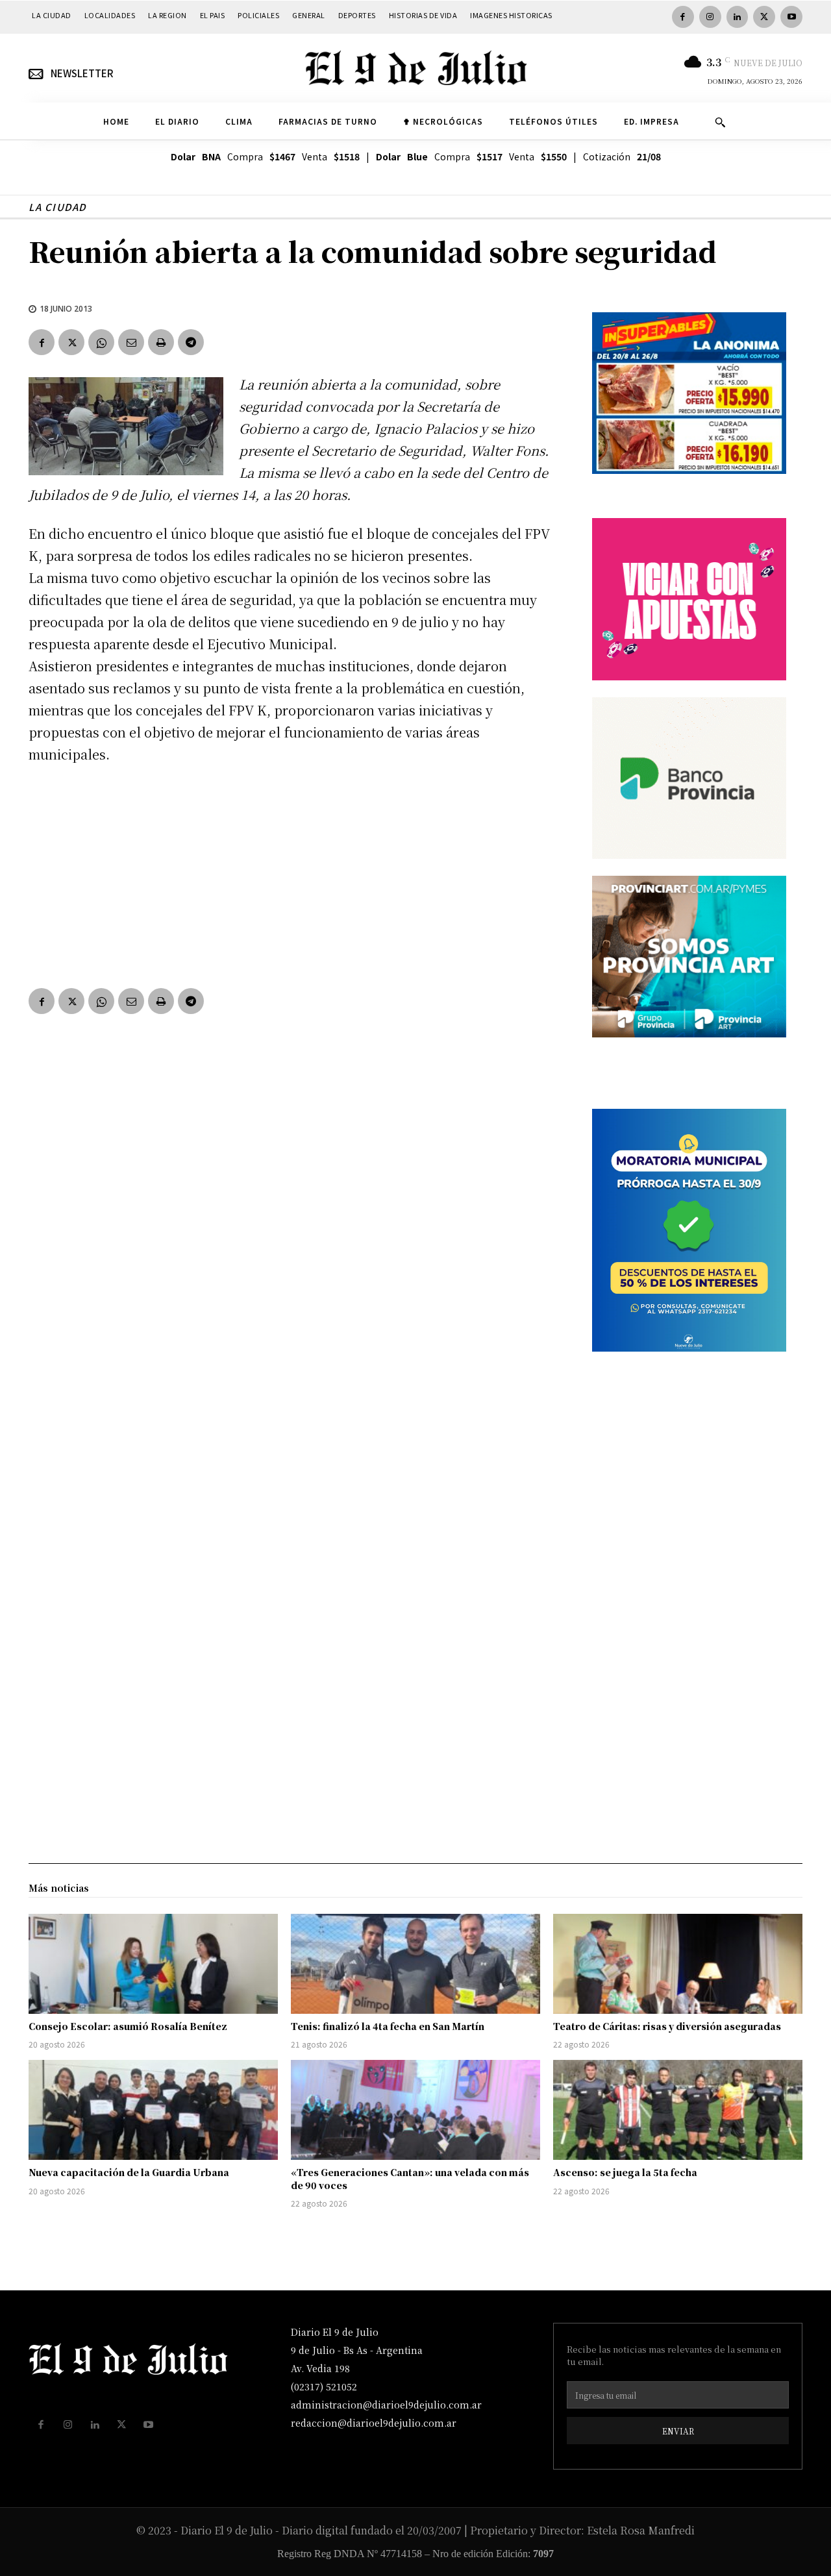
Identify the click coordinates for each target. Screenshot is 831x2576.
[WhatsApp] (101, 342)
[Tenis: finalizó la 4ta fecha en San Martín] (415, 1964)
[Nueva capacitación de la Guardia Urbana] (153, 2110)
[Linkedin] (738, 17)
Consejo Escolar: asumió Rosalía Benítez (128, 2026)
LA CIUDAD (57, 207)
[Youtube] (791, 17)
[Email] (131, 342)
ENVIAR (678, 2431)
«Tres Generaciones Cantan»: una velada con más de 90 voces (410, 2179)
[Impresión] (161, 342)
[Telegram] (191, 342)
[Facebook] (683, 17)
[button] (720, 122)
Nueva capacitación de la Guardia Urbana (129, 2172)
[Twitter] (764, 17)
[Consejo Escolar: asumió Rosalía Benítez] (153, 1964)
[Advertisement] (295, 873)
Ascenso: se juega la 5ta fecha (625, 2172)
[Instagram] (710, 17)
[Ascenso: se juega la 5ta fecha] (678, 2110)
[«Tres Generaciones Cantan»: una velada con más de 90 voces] (415, 2110)
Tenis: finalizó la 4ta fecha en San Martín (388, 2026)
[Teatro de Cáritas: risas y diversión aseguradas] (678, 1964)
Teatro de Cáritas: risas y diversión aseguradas (667, 2026)
